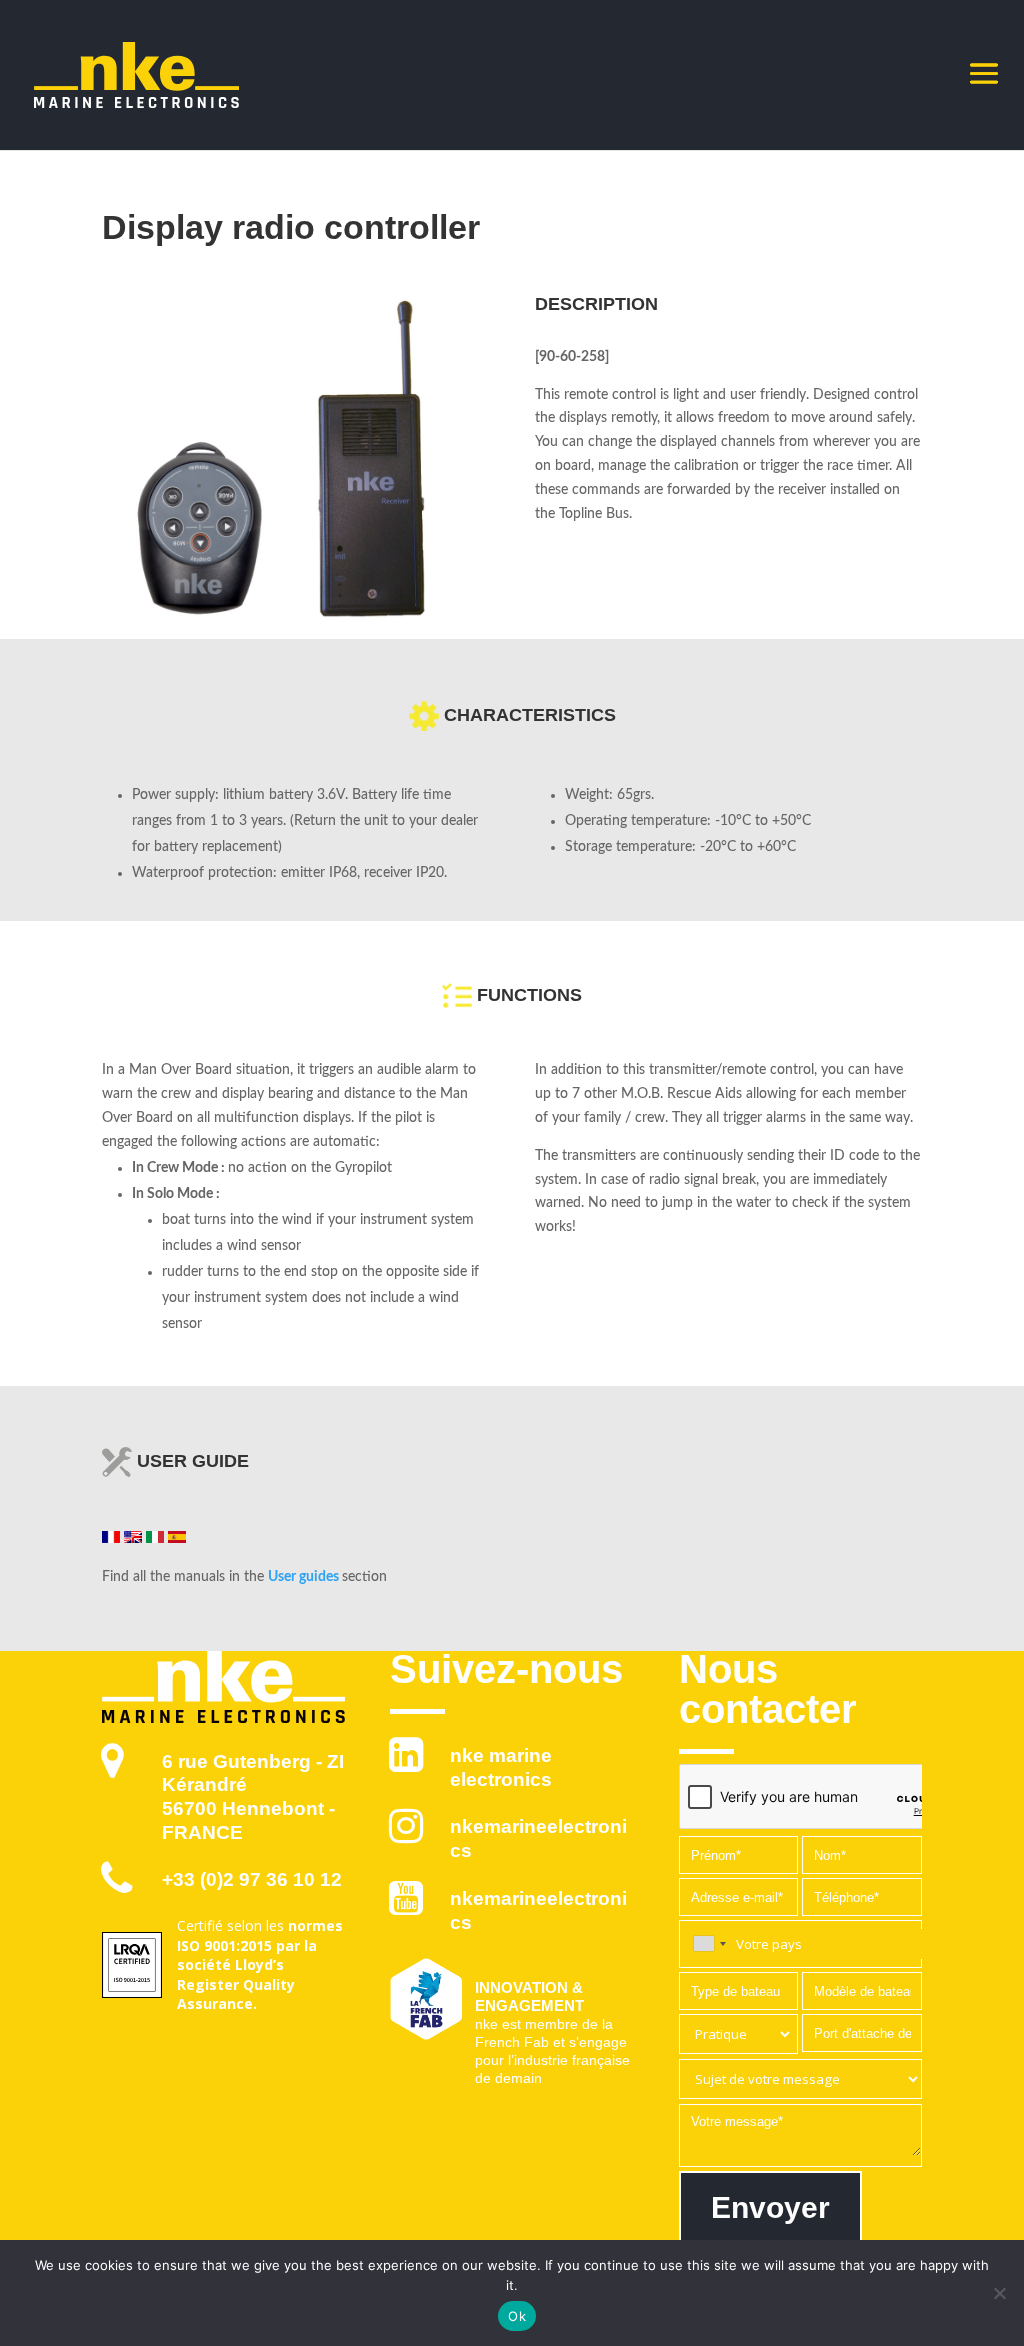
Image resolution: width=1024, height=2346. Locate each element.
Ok (517, 2316)
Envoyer (770, 2207)
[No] (999, 2293)
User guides (303, 1577)
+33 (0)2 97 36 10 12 (252, 1879)
